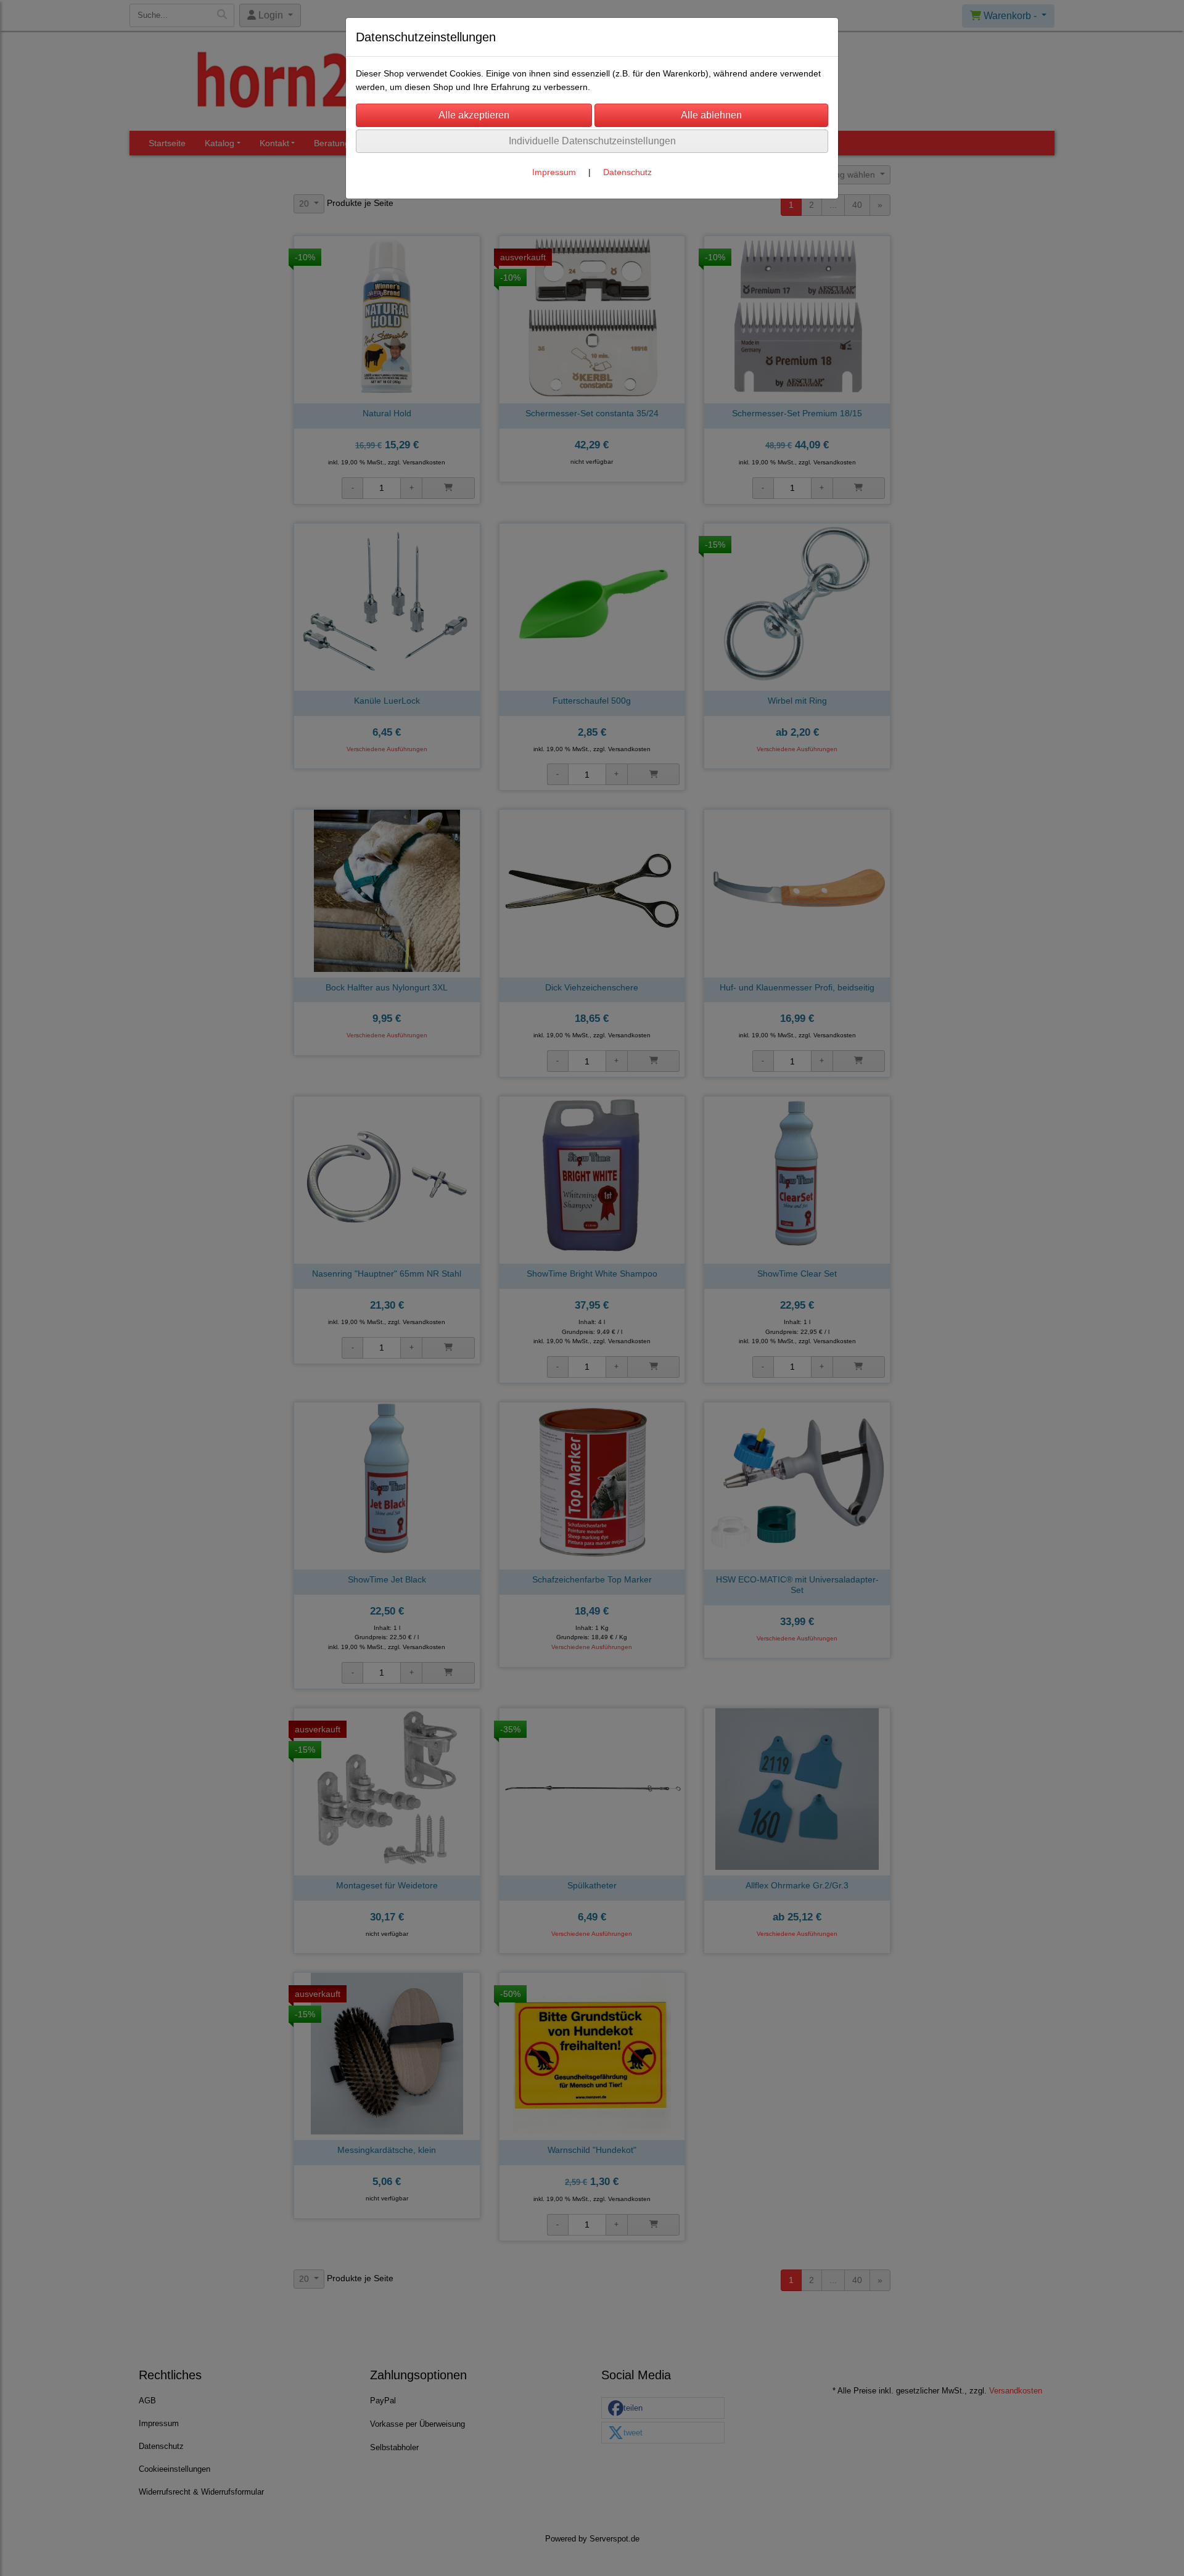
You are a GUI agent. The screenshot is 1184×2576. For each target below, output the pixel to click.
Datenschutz (627, 172)
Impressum (554, 172)
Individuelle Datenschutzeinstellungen (592, 141)
